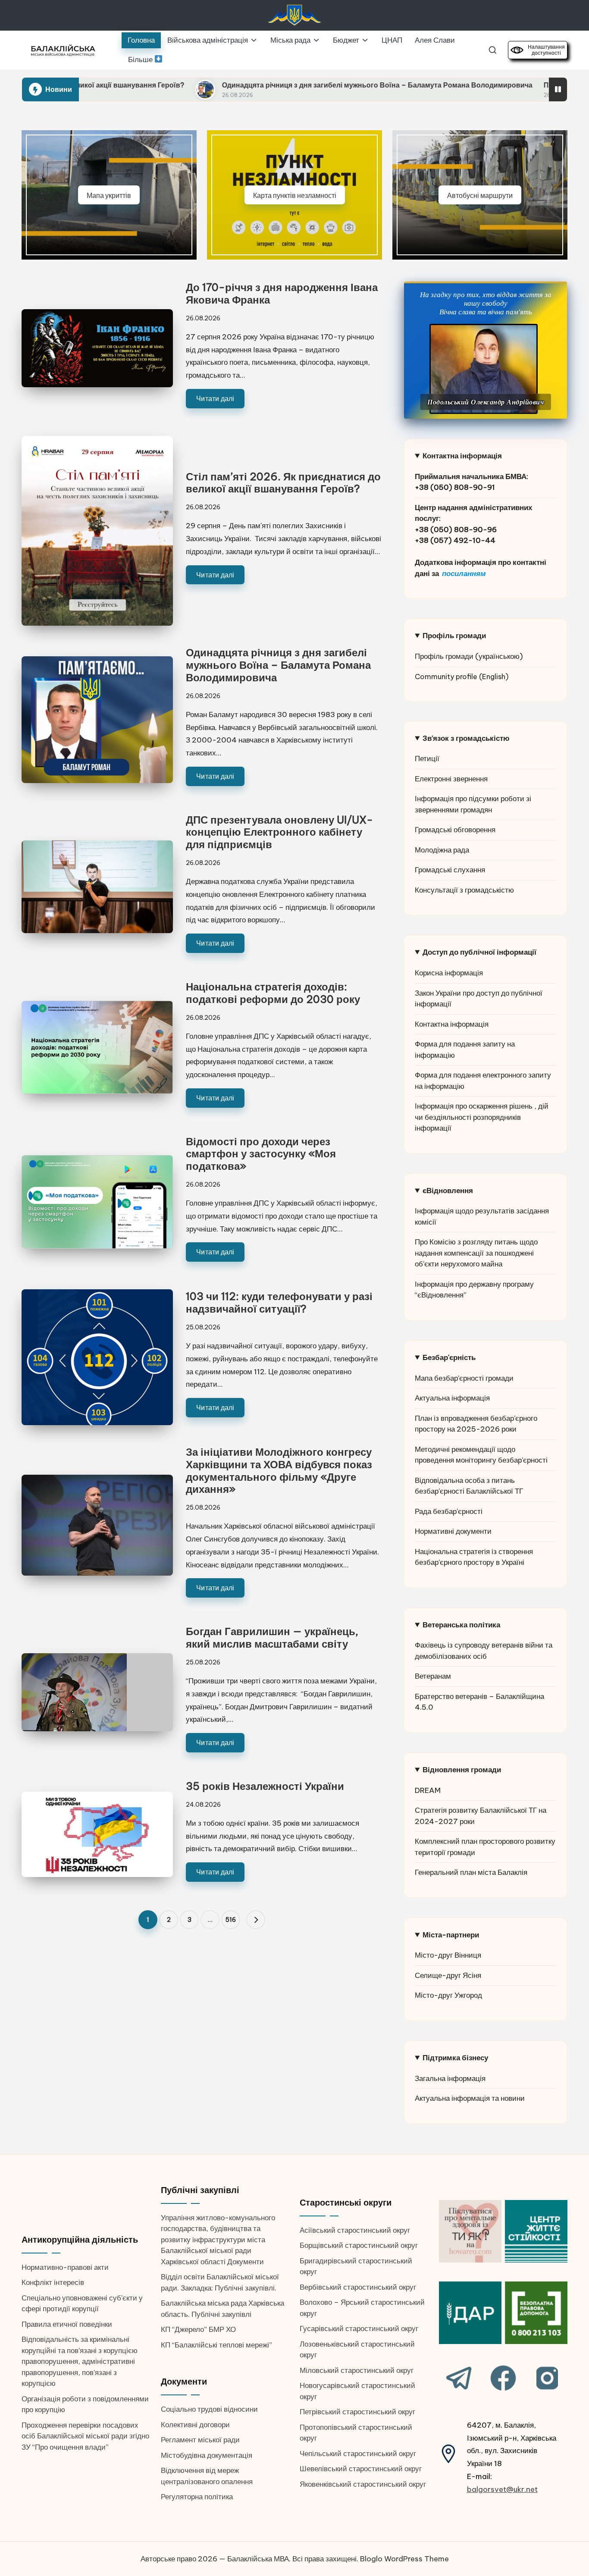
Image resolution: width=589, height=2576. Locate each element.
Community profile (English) (462, 677)
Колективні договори (195, 2425)
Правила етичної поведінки (67, 2324)
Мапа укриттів (109, 195)
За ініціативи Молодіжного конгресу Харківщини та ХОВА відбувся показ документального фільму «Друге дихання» (279, 1470)
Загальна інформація (450, 2078)
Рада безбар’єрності (449, 1511)
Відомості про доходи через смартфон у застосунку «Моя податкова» (261, 1154)
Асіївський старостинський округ (355, 2230)
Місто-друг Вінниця (448, 1955)
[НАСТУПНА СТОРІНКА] (256, 1920)
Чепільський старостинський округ (358, 2454)
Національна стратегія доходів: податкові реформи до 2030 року (273, 993)
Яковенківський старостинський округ (363, 2484)
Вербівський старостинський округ (358, 2287)
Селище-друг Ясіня (448, 1975)
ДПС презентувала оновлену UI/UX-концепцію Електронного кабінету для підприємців (279, 832)
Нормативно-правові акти (65, 2267)
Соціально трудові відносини (209, 2409)
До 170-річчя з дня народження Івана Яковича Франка (282, 293)
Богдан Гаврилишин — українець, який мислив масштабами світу (272, 1637)
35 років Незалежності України (265, 1786)
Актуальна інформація (452, 1398)
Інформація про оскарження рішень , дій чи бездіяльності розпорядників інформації (482, 1117)
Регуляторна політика (197, 2497)
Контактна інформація (452, 1024)
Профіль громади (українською (467, 656)
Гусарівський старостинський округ (359, 2328)
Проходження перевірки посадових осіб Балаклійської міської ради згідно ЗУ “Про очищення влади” (85, 2436)
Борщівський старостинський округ (359, 2245)
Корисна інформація (449, 973)
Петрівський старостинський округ (357, 2412)
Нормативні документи (453, 1531)
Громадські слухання (450, 870)
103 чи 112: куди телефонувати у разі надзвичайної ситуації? (279, 1302)
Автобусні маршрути (480, 195)
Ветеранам (433, 1676)
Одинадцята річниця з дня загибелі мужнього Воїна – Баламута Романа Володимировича (251, 85)
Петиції (427, 758)
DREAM (428, 1790)
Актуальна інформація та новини (470, 2098)
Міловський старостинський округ (357, 2370)
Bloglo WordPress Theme (404, 2559)
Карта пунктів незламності (295, 195)
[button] (256, 1920)
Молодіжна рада (442, 850)
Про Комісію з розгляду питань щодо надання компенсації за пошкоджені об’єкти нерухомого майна (476, 1253)
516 (231, 1920)
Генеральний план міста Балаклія (471, 1872)
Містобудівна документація (207, 2455)
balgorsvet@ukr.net (502, 2489)
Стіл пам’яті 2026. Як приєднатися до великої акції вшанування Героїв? (283, 483)
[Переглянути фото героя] (484, 369)
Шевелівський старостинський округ (361, 2469)
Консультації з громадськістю (464, 890)
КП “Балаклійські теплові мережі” (216, 2345)
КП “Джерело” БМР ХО (198, 2329)
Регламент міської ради (200, 2440)
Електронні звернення (451, 779)
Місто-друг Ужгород (448, 1995)
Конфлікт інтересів (53, 2282)
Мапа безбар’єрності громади (464, 1378)
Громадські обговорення (455, 830)
